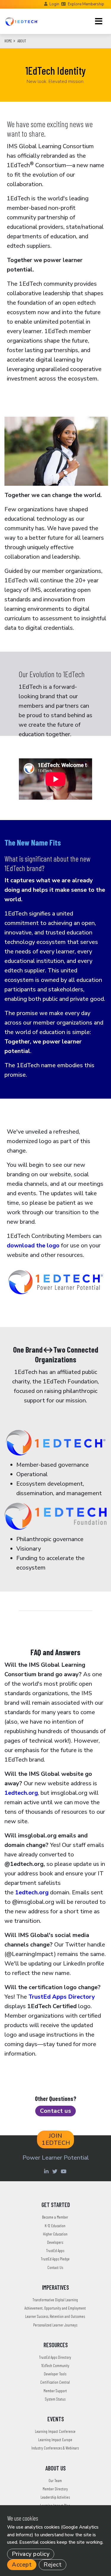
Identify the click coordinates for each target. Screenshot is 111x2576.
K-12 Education (55, 2226)
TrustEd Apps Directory (62, 1997)
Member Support (55, 2391)
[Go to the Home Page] (22, 21)
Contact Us (55, 2267)
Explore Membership (86, 4)
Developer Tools (55, 2374)
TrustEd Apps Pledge (55, 2259)
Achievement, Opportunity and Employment (55, 2308)
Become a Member (55, 2217)
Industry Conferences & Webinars (55, 2448)
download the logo (33, 1245)
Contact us (55, 2111)
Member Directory (55, 2489)
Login (54, 4)
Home (8, 41)
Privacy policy (31, 2554)
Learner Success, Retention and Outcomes (55, 2316)
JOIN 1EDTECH (56, 2139)
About (22, 41)
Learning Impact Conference (55, 2431)
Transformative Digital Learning (55, 2300)
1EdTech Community (55, 2365)
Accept (22, 2565)
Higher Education (55, 2234)
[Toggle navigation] (99, 21)
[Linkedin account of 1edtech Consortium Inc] (47, 2171)
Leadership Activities (55, 2497)
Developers (55, 2242)
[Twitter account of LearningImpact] (56, 2171)
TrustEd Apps (55, 2250)
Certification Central (55, 2382)
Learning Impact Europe (55, 2440)
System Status (55, 2399)
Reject (53, 2565)
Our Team (55, 2480)
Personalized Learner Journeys (55, 2325)
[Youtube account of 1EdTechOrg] (64, 2171)
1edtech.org (21, 1793)
